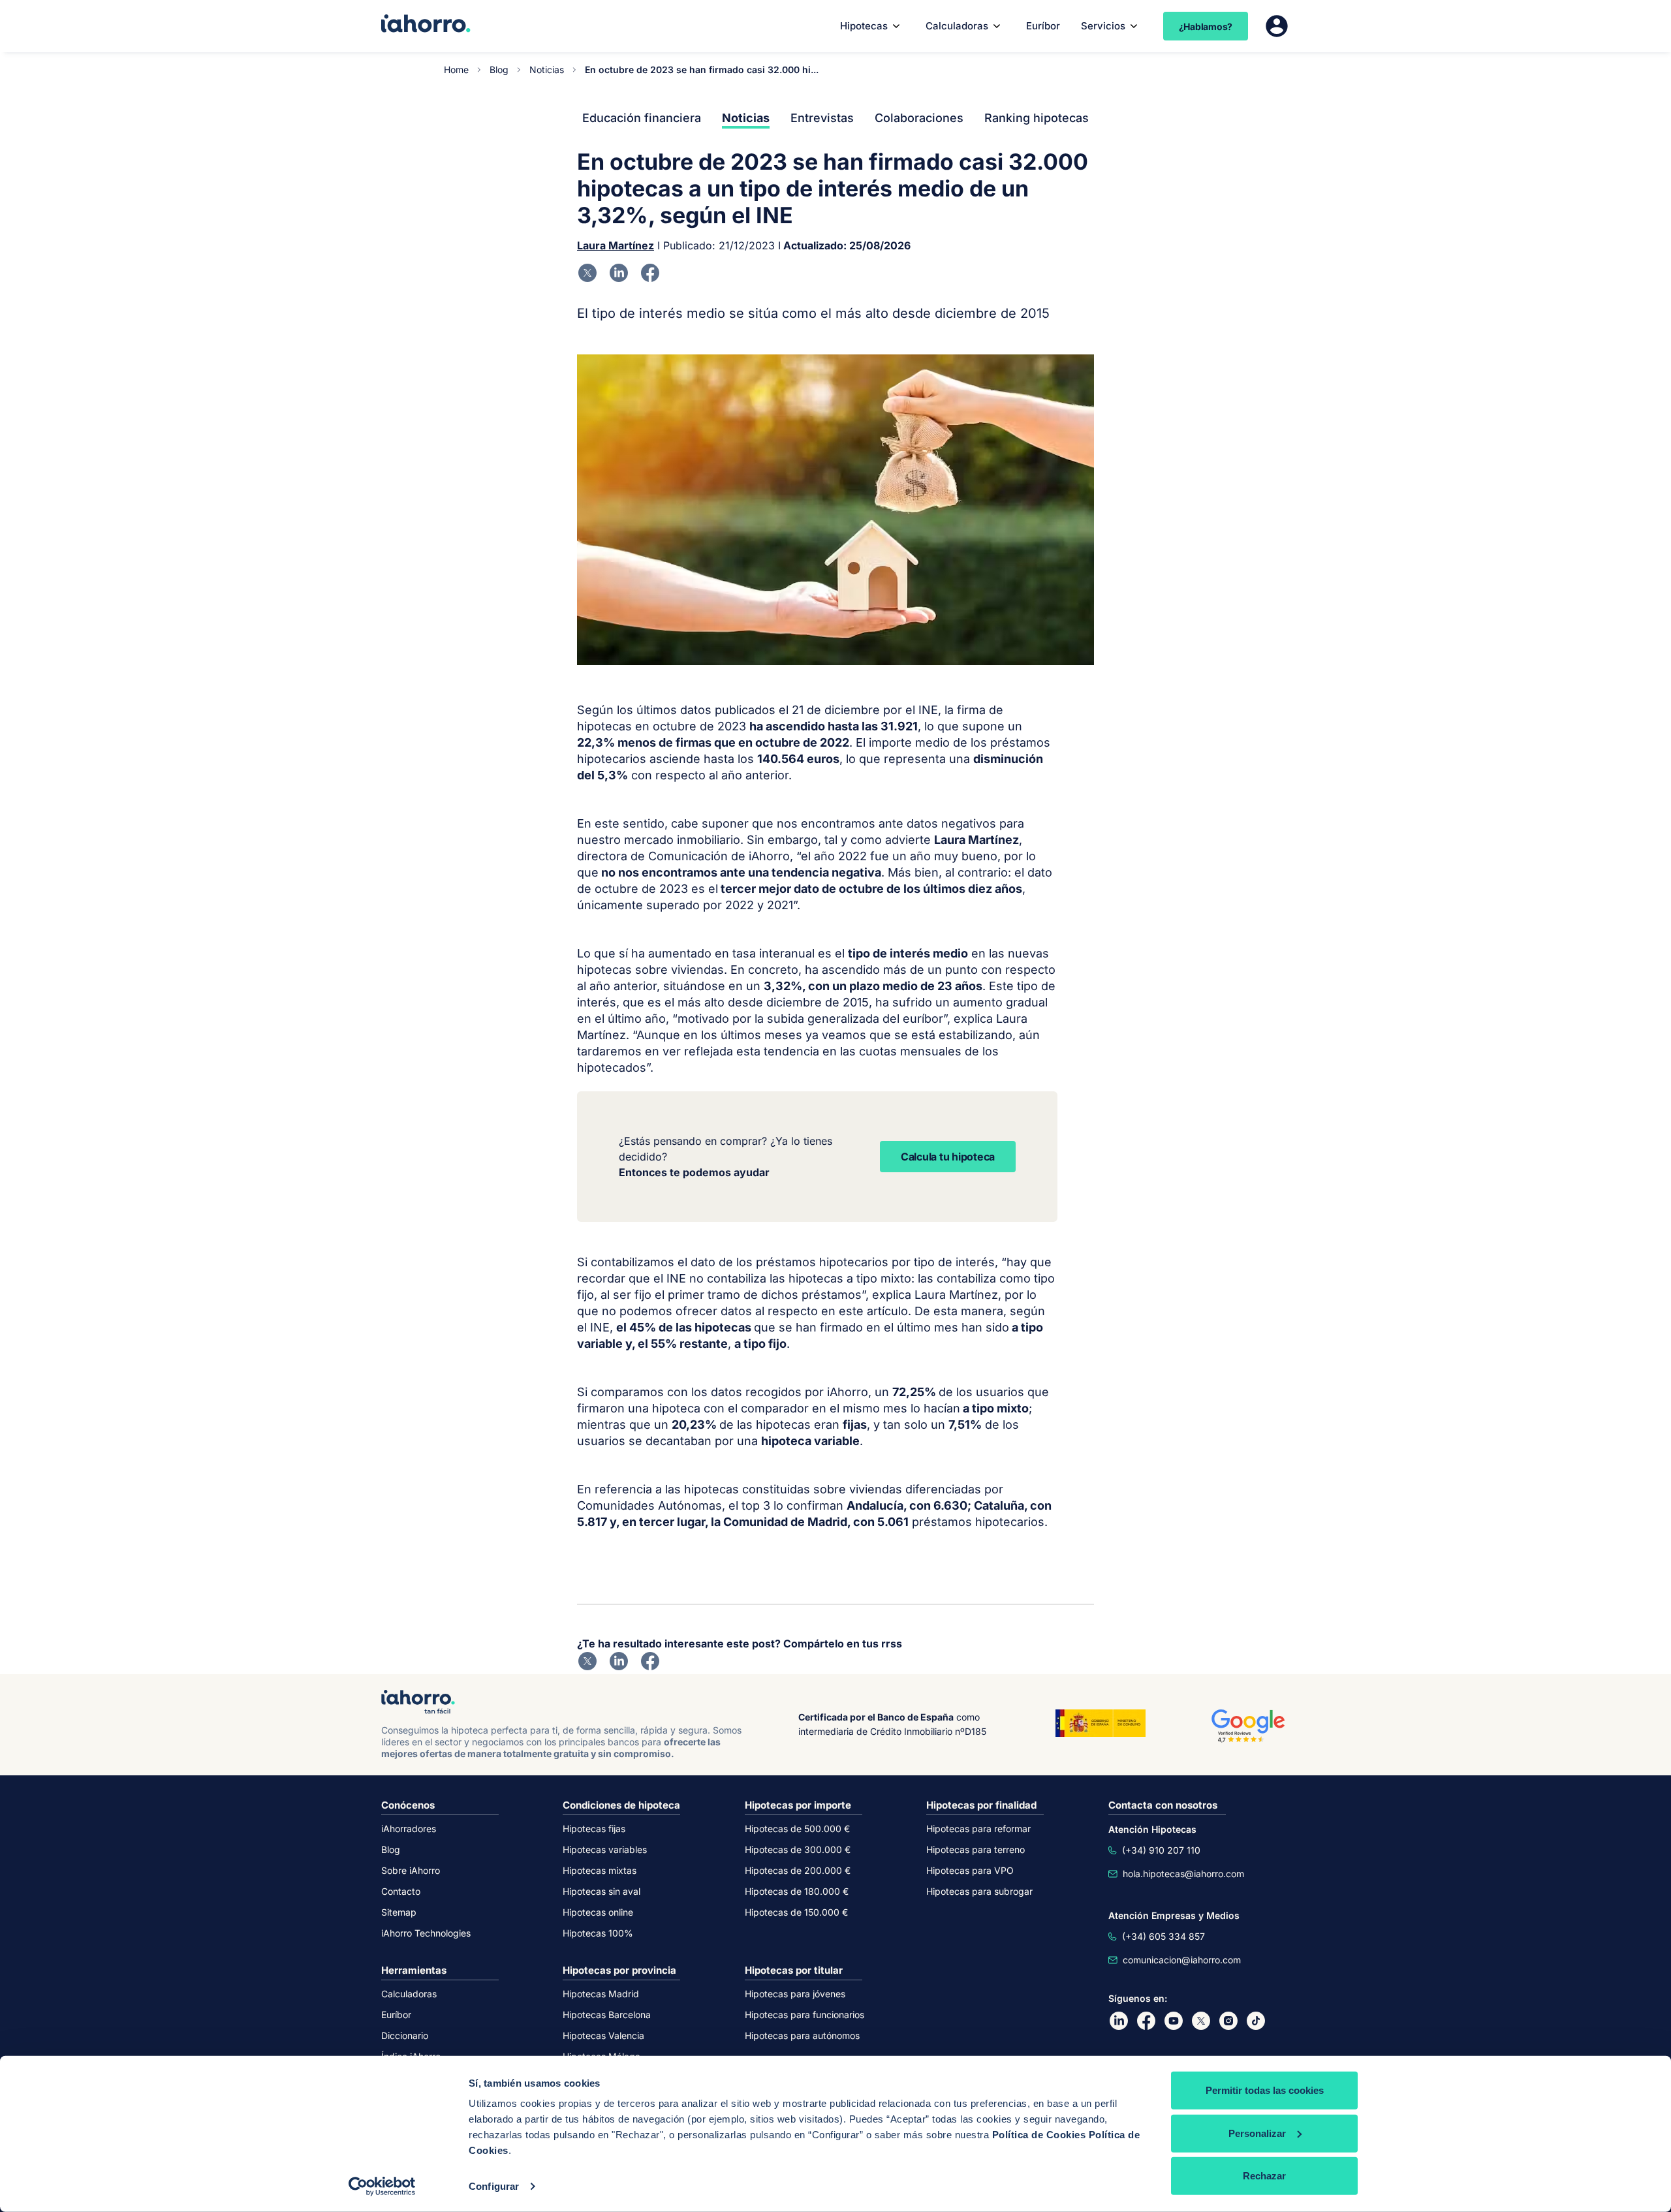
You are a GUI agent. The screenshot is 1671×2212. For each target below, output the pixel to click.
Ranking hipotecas (1037, 118)
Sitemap (399, 1912)
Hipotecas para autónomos (802, 2035)
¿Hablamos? (1206, 26)
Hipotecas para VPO (970, 1870)
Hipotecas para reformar (978, 1829)
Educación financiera (642, 118)
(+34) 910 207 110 (1161, 1850)
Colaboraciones (919, 118)
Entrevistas (822, 118)
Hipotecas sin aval (601, 1891)
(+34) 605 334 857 (1163, 1936)
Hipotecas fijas (594, 1829)
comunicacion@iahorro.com (1182, 1960)
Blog (499, 70)
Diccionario (405, 2035)
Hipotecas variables (605, 1849)
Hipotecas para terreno (976, 1849)
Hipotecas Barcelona (607, 2015)
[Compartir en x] (587, 273)
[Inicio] (426, 25)
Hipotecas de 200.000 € (798, 1870)
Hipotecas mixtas (600, 1870)
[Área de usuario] (1277, 26)
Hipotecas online (598, 1912)
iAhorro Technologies (426, 1933)
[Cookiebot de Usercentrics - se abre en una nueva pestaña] (382, 2187)
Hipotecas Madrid (601, 1994)
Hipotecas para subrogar (979, 1891)
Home (456, 70)
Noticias (547, 70)
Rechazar (1264, 2176)
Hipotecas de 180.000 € (797, 1891)
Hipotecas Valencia (603, 2035)
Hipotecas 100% (598, 1933)
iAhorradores (409, 1829)
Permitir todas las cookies (1265, 2090)
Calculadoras (957, 26)
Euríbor (1043, 26)
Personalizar (1257, 2133)
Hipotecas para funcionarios (804, 2015)
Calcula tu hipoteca (948, 1157)
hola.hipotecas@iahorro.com (1183, 1874)
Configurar (494, 2186)
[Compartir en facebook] (650, 273)
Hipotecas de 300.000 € (798, 1849)
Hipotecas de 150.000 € (796, 1912)
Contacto (401, 1891)
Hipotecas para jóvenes (795, 1994)
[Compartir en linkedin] (619, 273)
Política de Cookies (1039, 2135)
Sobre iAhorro (411, 1870)
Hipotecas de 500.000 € (797, 1829)
